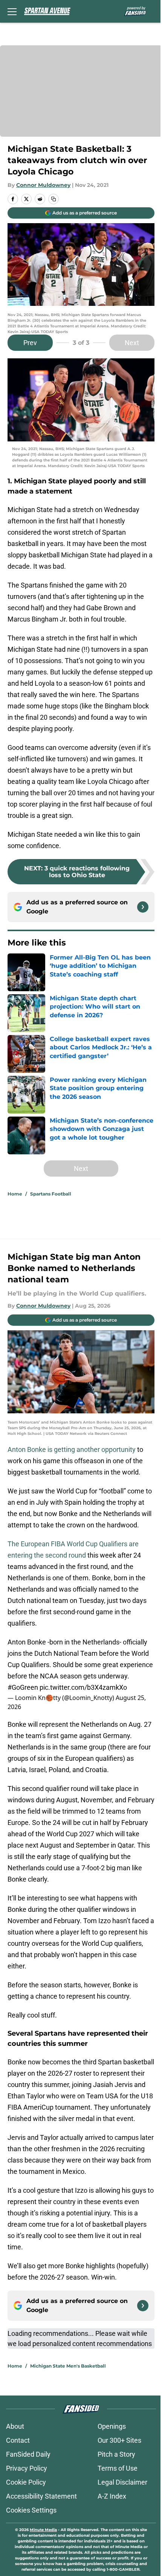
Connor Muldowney (43, 185)
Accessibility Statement (41, 2496)
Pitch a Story (116, 2454)
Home (15, 1194)
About (15, 2426)
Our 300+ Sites (119, 2440)
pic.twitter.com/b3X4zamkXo (83, 1687)
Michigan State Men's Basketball (68, 2366)
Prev (30, 343)
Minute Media (43, 2530)
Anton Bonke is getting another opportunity (72, 1449)
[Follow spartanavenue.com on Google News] (143, 907)
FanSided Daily (28, 2454)
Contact (18, 2440)
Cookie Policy (26, 2482)
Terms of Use (118, 2468)
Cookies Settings (31, 2510)
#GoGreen (23, 1687)
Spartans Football (51, 1194)
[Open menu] (12, 11)
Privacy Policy (27, 2468)
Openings (112, 2426)
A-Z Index (112, 2496)
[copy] (53, 199)
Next (132, 343)
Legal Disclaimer (122, 2482)
